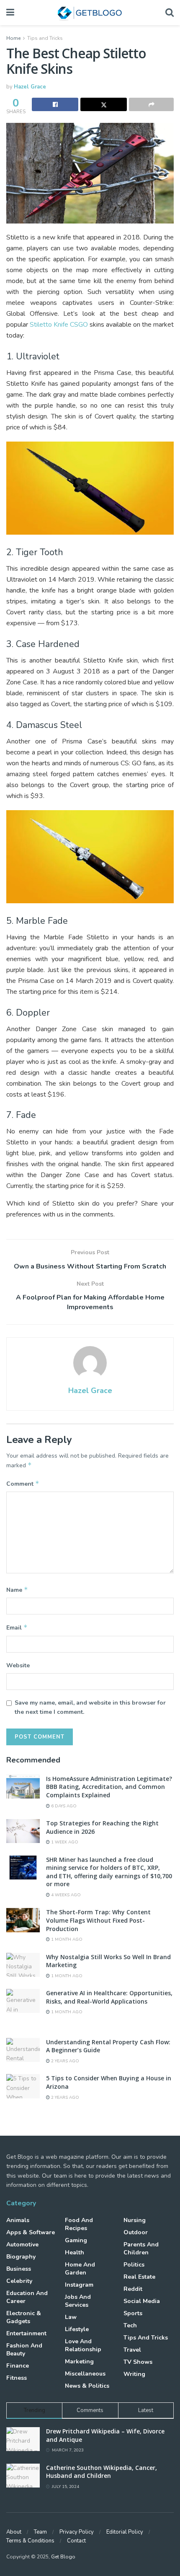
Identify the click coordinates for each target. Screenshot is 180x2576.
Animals (18, 2220)
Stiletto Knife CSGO (59, 325)
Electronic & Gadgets (24, 2317)
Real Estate (139, 2277)
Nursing (135, 2220)
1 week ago (64, 1842)
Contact (76, 2541)
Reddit (133, 2289)
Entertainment (26, 2333)
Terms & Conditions (30, 2541)
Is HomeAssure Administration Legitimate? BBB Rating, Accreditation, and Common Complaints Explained (109, 1787)
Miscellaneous (85, 2374)
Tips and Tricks (45, 38)
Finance (18, 2366)
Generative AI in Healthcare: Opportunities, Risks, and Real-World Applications (109, 1997)
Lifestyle (77, 2329)
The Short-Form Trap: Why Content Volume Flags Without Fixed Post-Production (98, 1920)
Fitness (17, 2378)
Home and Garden (80, 2269)
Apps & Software (31, 2232)
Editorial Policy (125, 2532)
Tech (130, 2325)
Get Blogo (63, 2557)
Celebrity (19, 2281)
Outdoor (136, 2232)
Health (75, 2252)
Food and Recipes (79, 2224)
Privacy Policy (77, 2532)
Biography (21, 2257)
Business (19, 2269)
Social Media (142, 2301)
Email (17, 1627)
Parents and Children (141, 2248)
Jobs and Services (78, 2301)
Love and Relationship (83, 2345)
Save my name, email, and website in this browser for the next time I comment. (90, 1707)
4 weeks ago (65, 1895)
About (14, 2532)
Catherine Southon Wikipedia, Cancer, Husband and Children (102, 2472)
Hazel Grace (30, 87)
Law (71, 2317)
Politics (134, 2265)
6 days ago (63, 1806)
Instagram (79, 2285)
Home (13, 38)
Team (40, 2532)
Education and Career (27, 2297)
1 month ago (66, 1939)
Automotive (22, 2245)
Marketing (79, 2362)
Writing (134, 2374)
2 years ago (64, 2061)
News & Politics (87, 2386)
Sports (133, 2313)
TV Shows (138, 2362)
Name (17, 1590)
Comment (23, 1484)
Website (18, 1665)
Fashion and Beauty (24, 2350)
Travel (132, 2350)
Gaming (76, 2240)
